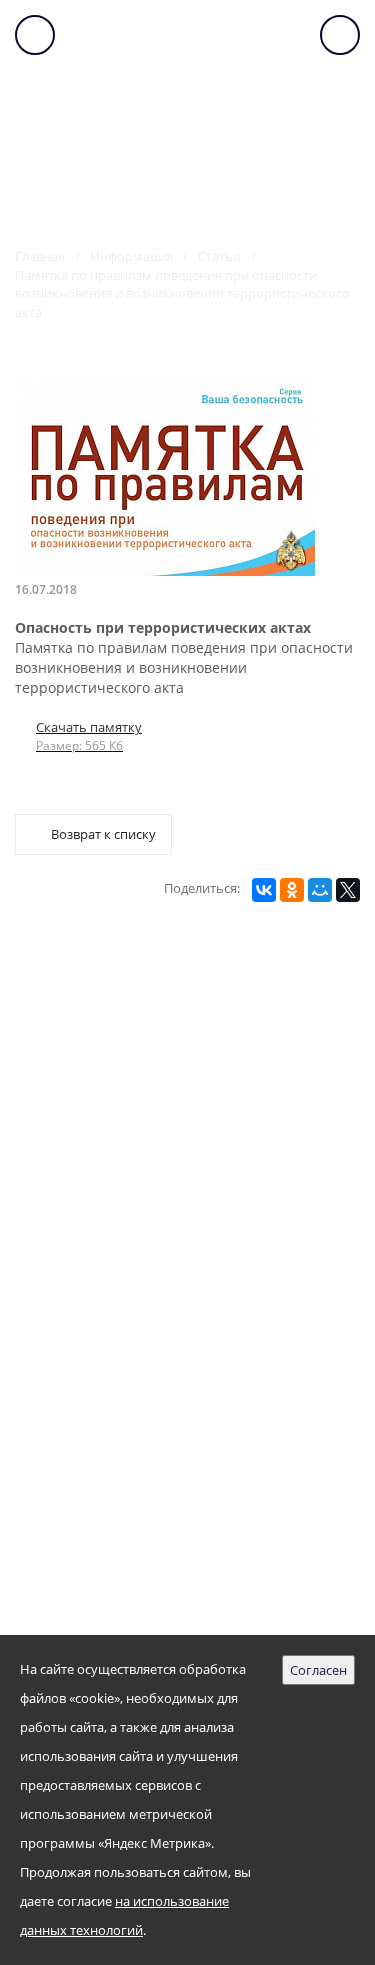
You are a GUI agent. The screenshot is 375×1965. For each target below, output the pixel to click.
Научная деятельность (107, 1220)
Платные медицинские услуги (140, 1286)
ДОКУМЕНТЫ (61, 1104)
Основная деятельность (113, 1187)
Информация (131, 256)
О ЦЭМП (44, 1005)
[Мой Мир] (320, 890)
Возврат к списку (103, 834)
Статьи (219, 256)
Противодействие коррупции (136, 1385)
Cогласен (318, 1670)
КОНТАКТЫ (54, 1137)
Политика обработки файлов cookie (164, 1418)
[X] (348, 890)
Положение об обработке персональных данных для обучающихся (180, 1514)
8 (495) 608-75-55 (97, 1627)
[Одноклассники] (292, 890)
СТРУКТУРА (55, 1038)
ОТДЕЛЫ (45, 1071)
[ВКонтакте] (264, 890)
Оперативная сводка (99, 1352)
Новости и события (96, 1319)
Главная (40, 256)
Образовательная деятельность (144, 1253)
